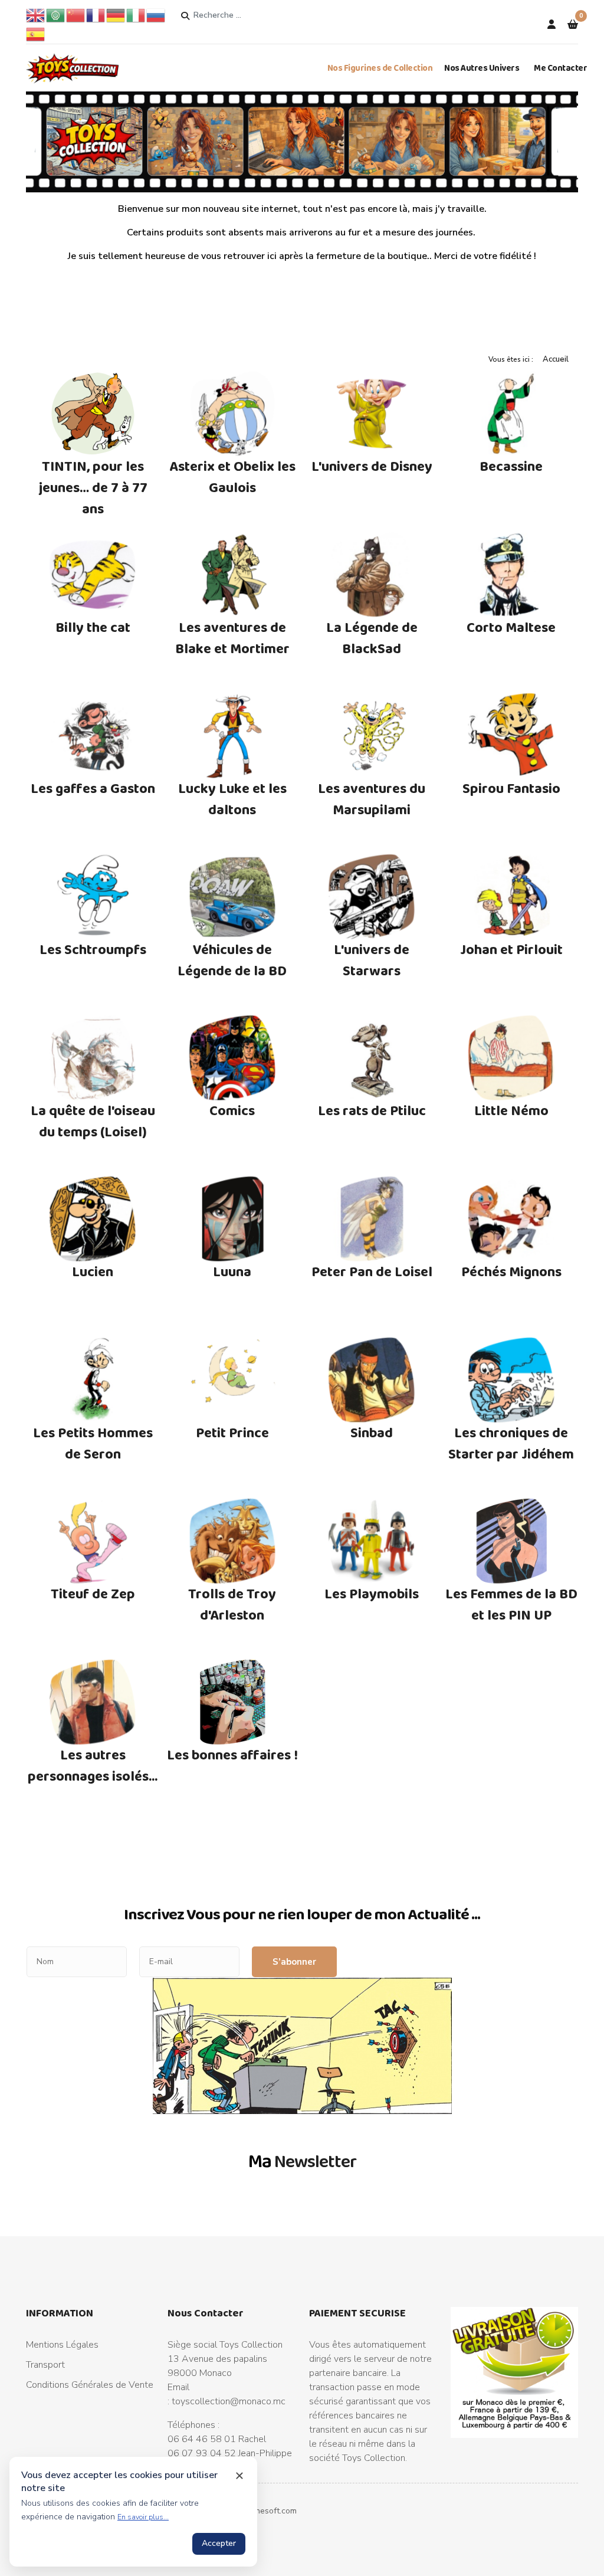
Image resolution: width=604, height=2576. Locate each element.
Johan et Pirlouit (511, 949)
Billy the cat (93, 627)
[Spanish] (36, 34)
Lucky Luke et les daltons (232, 799)
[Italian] (136, 15)
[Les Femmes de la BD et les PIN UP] (512, 1541)
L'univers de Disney (372, 466)
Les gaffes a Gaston (93, 788)
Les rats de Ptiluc (372, 1110)
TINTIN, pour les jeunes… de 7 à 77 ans (93, 487)
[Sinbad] (372, 1380)
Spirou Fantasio (511, 788)
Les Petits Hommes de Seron (93, 1443)
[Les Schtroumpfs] (93, 897)
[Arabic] (56, 15)
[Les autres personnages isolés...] (93, 1702)
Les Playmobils (372, 1593)
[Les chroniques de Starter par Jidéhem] (512, 1380)
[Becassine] (512, 414)
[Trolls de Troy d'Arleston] (233, 1541)
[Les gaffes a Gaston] (93, 736)
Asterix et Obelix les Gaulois (232, 476)
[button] (573, 25)
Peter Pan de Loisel (372, 1271)
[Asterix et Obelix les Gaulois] (233, 414)
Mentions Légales (62, 2345)
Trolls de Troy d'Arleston (232, 1604)
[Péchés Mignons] (512, 1219)
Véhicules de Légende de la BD (232, 960)
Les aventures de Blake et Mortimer (232, 638)
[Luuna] (233, 1219)
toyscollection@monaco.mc (229, 2401)
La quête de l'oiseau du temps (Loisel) (93, 1121)
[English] (36, 15)
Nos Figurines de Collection (380, 68)
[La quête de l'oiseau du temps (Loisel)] (93, 1058)
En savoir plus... (143, 2517)
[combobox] (238, 15)
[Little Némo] (512, 1058)
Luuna (232, 1271)
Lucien (93, 1271)
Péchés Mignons (511, 1271)
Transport (45, 2365)
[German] (116, 15)
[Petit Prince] (233, 1380)
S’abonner (294, 1962)
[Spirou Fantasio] (512, 736)
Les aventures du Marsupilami (372, 799)
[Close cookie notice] (239, 2476)
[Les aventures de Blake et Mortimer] (233, 575)
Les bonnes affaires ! (232, 1754)
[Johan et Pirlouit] (512, 897)
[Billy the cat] (93, 575)
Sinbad (372, 1432)
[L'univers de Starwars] (372, 897)
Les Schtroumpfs (93, 949)
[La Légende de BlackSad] (372, 575)
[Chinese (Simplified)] (76, 15)
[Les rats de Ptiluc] (372, 1058)
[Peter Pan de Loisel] (372, 1219)
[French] (96, 15)
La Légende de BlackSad (372, 638)
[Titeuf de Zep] (93, 1541)
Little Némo (511, 1110)
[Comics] (233, 1058)
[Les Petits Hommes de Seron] (93, 1380)
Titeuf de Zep (93, 1593)
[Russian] (156, 15)
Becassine (511, 466)
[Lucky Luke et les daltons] (233, 736)
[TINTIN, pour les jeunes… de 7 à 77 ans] (93, 414)
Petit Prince (232, 1432)
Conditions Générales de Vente (90, 2385)
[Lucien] (93, 1219)
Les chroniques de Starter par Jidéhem (511, 1443)
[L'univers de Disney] (372, 414)
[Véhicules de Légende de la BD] (233, 897)
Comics (232, 1110)
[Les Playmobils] (372, 1541)
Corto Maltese (511, 627)
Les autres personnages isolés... (93, 1765)
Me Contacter (560, 68)
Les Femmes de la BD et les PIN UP (511, 1604)
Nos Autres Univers (482, 68)
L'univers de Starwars (372, 960)
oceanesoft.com (267, 2511)
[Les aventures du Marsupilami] (372, 736)
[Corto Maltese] (512, 575)
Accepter (219, 2543)
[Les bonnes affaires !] (233, 1702)
